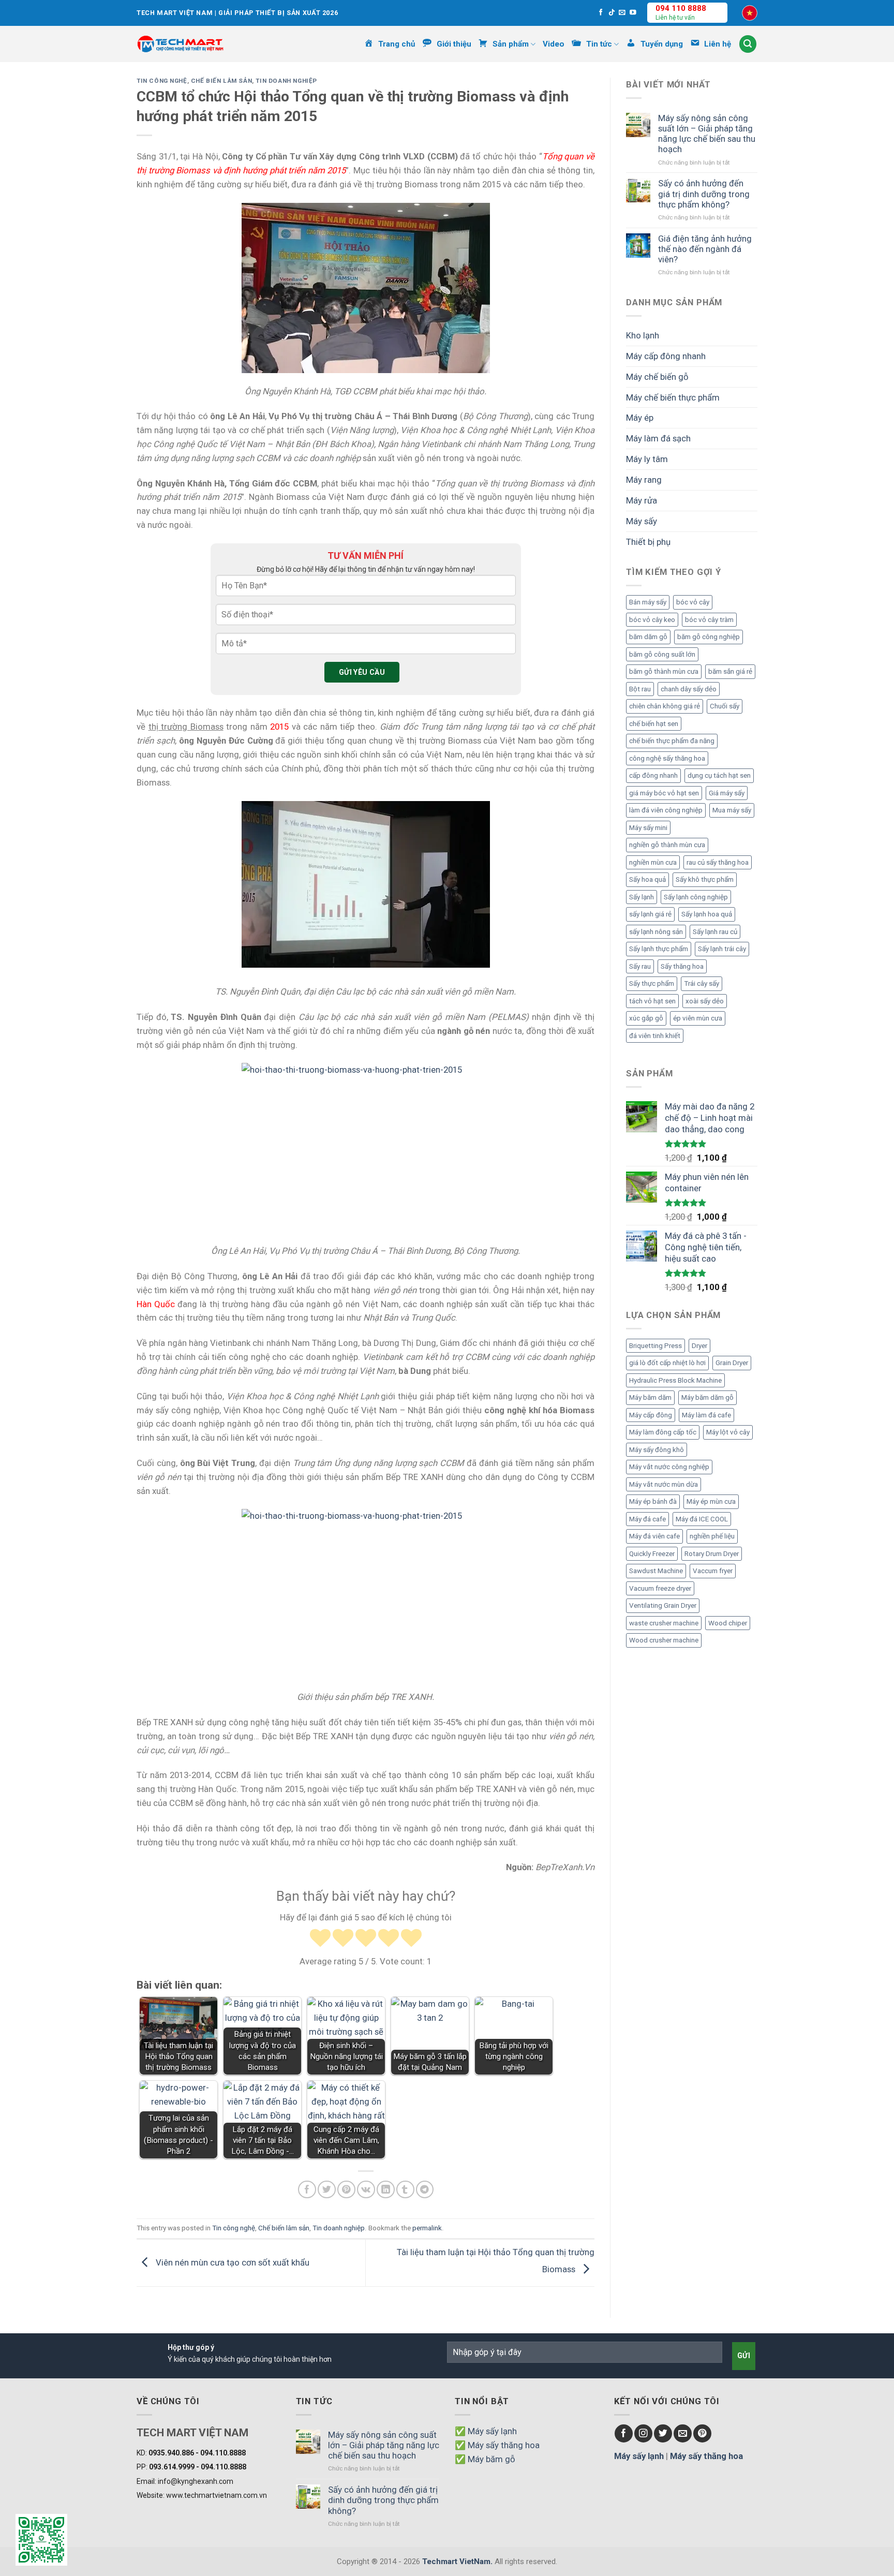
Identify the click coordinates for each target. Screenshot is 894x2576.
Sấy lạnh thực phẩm (659, 949)
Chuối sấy (725, 706)
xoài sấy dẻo (705, 1001)
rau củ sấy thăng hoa (718, 862)
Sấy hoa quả (647, 879)
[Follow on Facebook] (601, 13)
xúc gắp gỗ (646, 1018)
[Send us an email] (622, 13)
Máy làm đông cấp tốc (663, 1432)
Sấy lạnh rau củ (715, 932)
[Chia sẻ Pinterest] (346, 2190)
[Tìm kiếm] (748, 44)
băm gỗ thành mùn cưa (664, 671)
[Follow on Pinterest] (702, 2433)
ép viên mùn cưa (698, 1018)
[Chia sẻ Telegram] (425, 2190)
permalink (427, 2228)
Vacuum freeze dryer (660, 1588)
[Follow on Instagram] (643, 2433)
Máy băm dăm (650, 1397)
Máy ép (640, 418)
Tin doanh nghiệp (286, 81)
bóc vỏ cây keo (652, 620)
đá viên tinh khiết (655, 1036)
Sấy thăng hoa (682, 966)
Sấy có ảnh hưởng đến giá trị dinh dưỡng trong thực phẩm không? (704, 194)
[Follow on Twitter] (663, 2433)
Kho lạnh (643, 335)
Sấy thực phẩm (652, 983)
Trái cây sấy (702, 983)
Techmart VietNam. (457, 2562)
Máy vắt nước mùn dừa (664, 1484)
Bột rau (640, 689)
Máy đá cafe (647, 1519)
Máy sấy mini (648, 828)
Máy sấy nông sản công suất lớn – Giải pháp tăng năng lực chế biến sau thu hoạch (707, 134)
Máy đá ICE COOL (702, 1519)
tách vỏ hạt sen (652, 1001)
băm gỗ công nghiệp (709, 637)
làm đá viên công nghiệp (666, 810)
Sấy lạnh (642, 897)
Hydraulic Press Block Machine (675, 1380)
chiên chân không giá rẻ (665, 706)
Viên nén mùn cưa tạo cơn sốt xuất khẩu (232, 2262)
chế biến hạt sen (654, 724)
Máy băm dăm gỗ (707, 1397)
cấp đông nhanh (653, 775)
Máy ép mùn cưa (711, 1501)
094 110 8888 (681, 8)
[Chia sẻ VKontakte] (366, 2190)
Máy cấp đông (651, 1415)
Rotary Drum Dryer (712, 1554)
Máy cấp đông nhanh (666, 356)
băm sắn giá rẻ (730, 671)
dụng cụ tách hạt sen (719, 775)
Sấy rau (640, 966)
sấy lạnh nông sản (656, 932)
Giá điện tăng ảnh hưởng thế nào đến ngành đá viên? (705, 249)
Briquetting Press (655, 1346)
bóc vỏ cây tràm (709, 620)
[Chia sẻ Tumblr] (405, 2190)
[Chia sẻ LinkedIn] (386, 2190)
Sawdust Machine (656, 1571)
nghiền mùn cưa (653, 862)
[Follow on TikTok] (612, 13)
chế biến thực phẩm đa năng (672, 741)
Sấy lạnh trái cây (722, 949)
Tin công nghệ (162, 81)
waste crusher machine (664, 1623)
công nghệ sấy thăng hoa (667, 758)
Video (554, 44)
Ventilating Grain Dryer (663, 1605)
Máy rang (644, 480)
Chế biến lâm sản (221, 81)
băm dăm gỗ (648, 637)
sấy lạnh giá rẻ (650, 914)
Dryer (699, 1346)
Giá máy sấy (727, 793)
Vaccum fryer (713, 1571)
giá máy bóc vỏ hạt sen (664, 793)
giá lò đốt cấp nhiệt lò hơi (667, 1363)
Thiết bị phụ (648, 542)
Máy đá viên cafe (654, 1536)
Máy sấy (642, 521)
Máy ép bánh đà (653, 1501)
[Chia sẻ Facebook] (307, 2190)
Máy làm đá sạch (658, 438)
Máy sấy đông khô (657, 1450)
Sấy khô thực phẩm (705, 879)
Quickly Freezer (652, 1554)
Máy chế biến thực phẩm (673, 397)
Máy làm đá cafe (706, 1415)
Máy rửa (642, 500)
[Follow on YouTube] (633, 13)
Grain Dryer (732, 1363)
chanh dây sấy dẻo (689, 689)
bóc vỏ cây (693, 602)
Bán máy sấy (648, 602)
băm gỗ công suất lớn (662, 654)
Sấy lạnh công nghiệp (696, 897)
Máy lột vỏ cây (728, 1432)
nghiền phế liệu (712, 1536)
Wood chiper (728, 1623)
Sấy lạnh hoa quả (707, 914)
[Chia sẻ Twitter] (327, 2190)
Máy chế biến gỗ (657, 377)
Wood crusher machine (664, 1640)
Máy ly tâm (647, 459)
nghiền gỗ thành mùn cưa (667, 845)
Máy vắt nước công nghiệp (669, 1467)
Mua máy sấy (732, 810)
